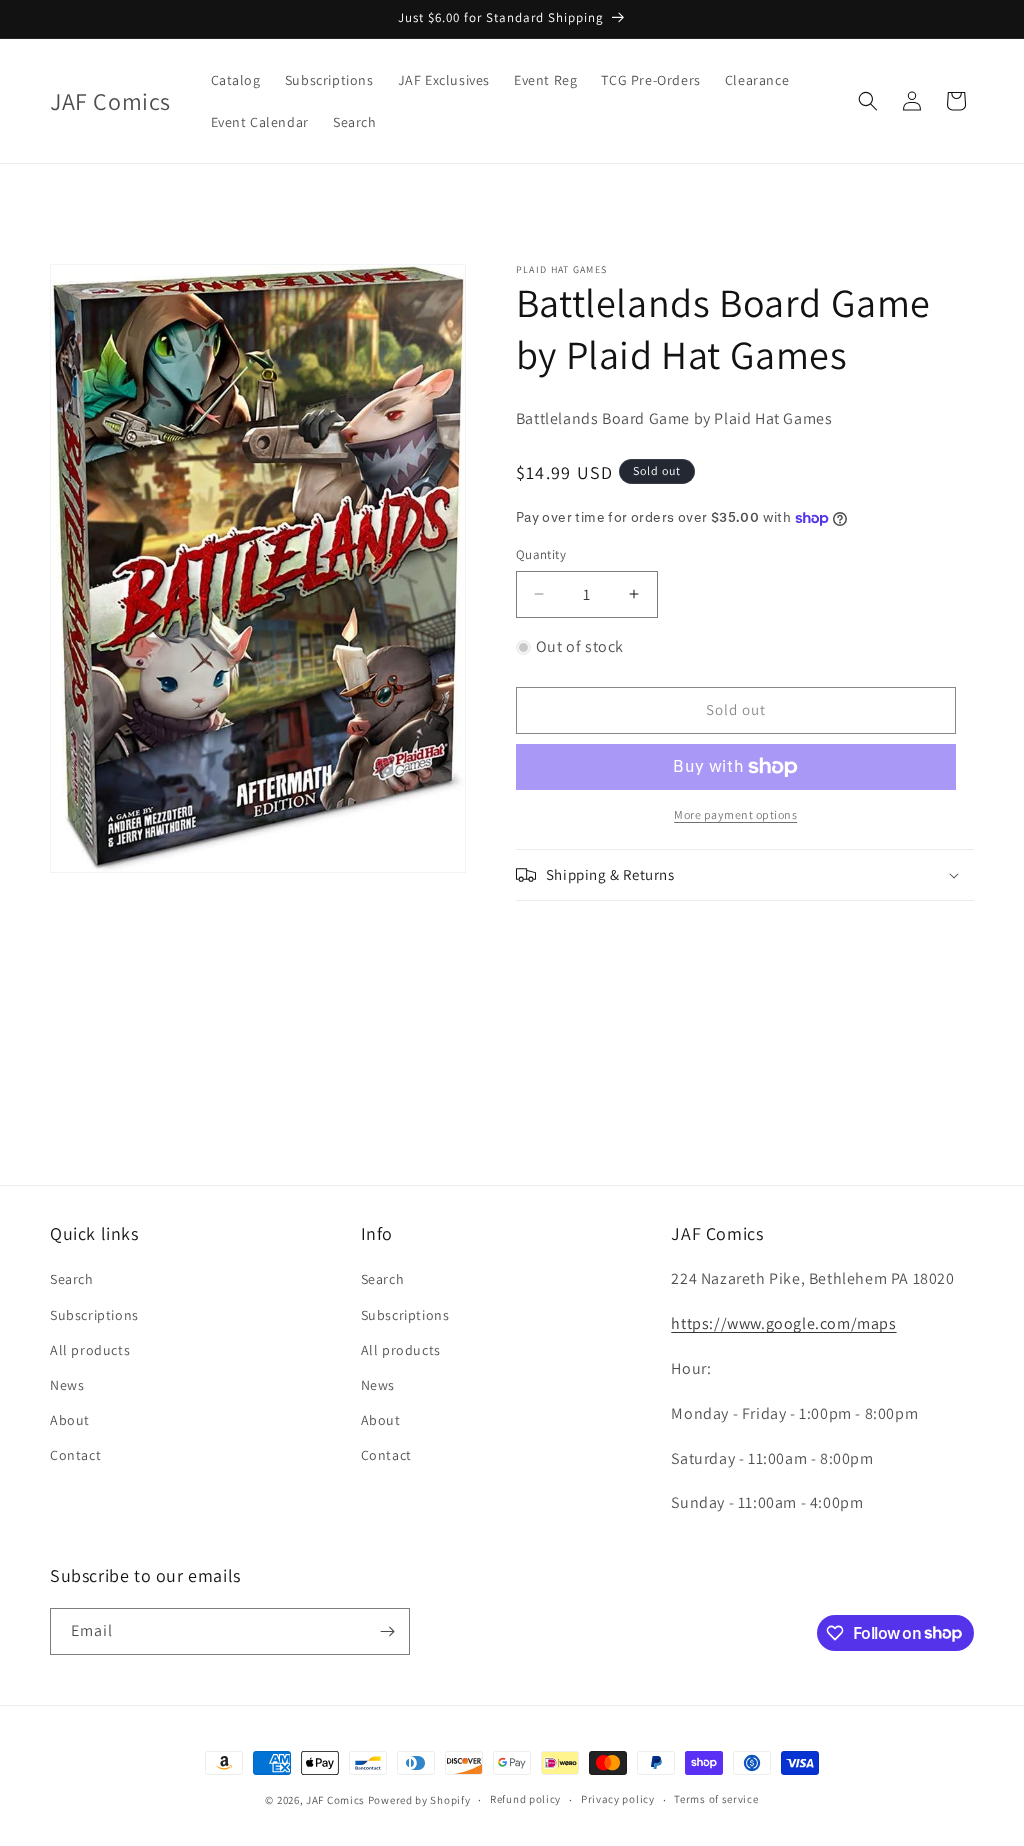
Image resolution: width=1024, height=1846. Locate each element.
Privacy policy (618, 1799)
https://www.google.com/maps (783, 1323)
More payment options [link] (735, 814)
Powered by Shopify (419, 1800)
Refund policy (525, 1799)
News (67, 1385)
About (70, 1420)
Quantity (541, 554)
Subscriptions (94, 1315)
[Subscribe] (387, 1631)
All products (90, 1350)
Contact (75, 1455)
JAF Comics (335, 1800)
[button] (868, 101)
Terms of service (716, 1799)
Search (72, 1279)
